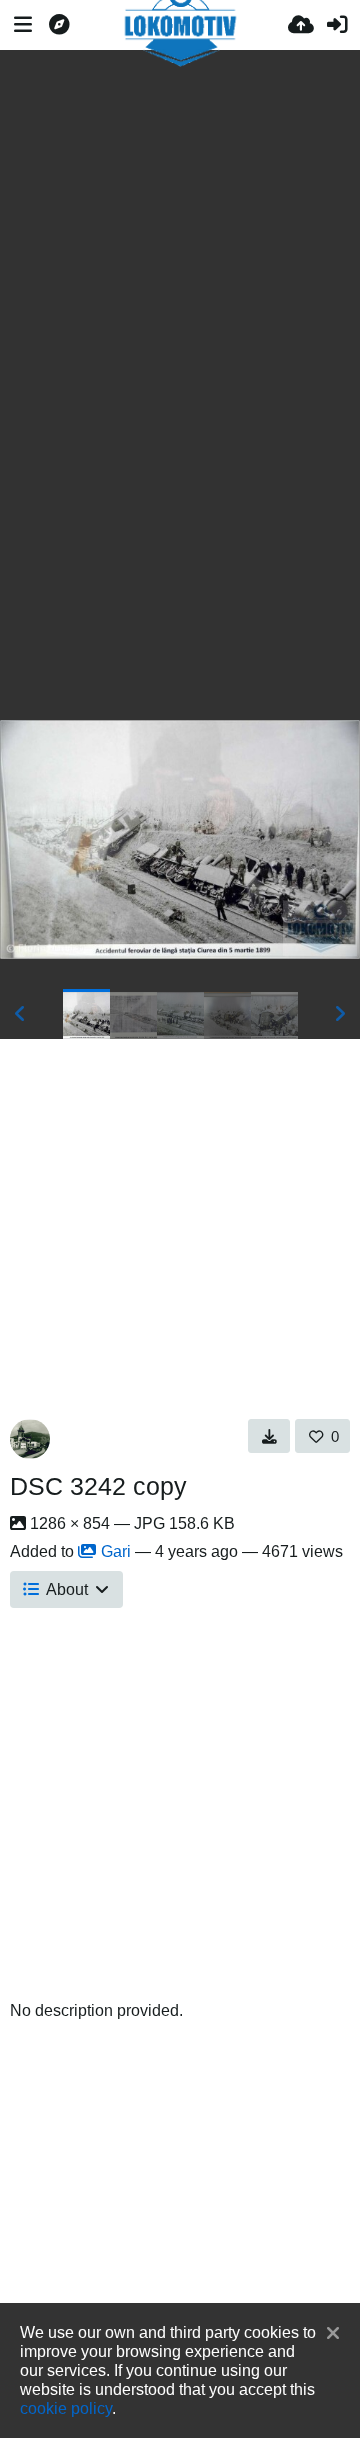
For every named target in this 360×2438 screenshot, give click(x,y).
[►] (340, 1014)
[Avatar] (30, 1439)
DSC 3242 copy (98, 1486)
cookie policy (66, 2408)
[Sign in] (337, 25)
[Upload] (301, 25)
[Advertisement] (180, 210)
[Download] (269, 1436)
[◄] (20, 1014)
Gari (116, 1551)
